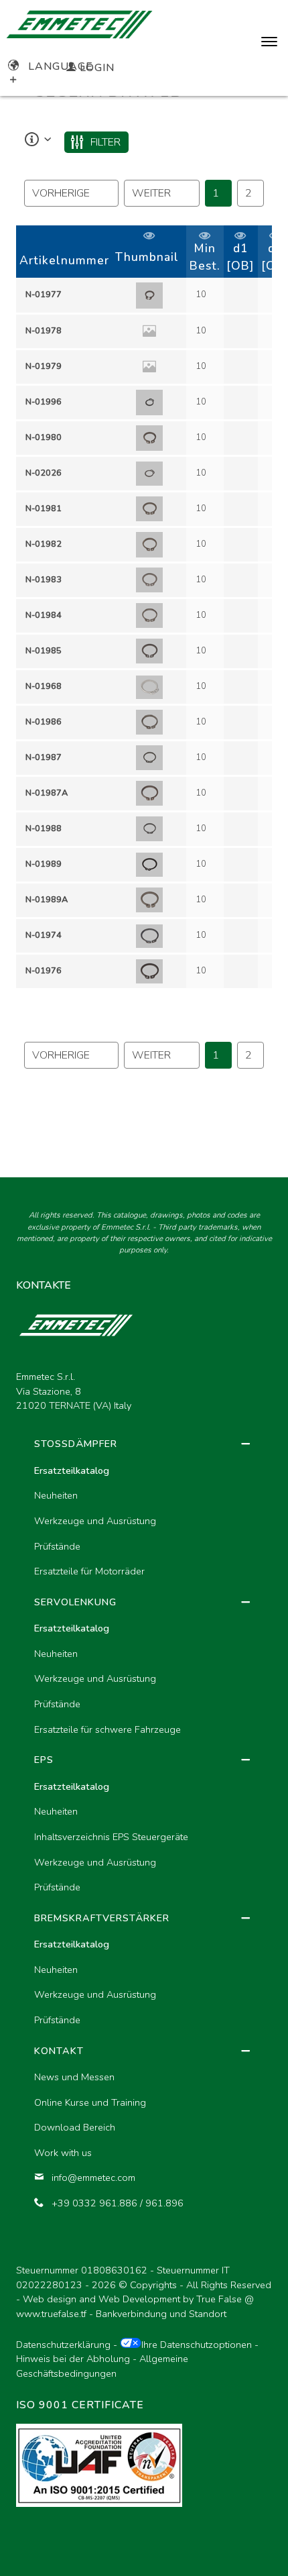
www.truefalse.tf (51, 2314)
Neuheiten (56, 1495)
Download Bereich (75, 2127)
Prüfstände (57, 1546)
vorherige (61, 193)
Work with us (63, 2153)
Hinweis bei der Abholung (73, 2359)
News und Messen (74, 2077)
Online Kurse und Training (90, 2102)
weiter (151, 193)
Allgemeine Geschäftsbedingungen (102, 2366)
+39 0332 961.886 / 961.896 (118, 2203)
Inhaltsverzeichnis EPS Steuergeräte (111, 1837)
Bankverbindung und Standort (161, 2314)
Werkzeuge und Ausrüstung (95, 1521)
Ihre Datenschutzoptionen (197, 2345)
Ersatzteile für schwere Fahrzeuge (107, 1729)
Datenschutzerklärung (63, 2345)
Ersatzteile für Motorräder (89, 1571)
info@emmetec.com (93, 2178)
